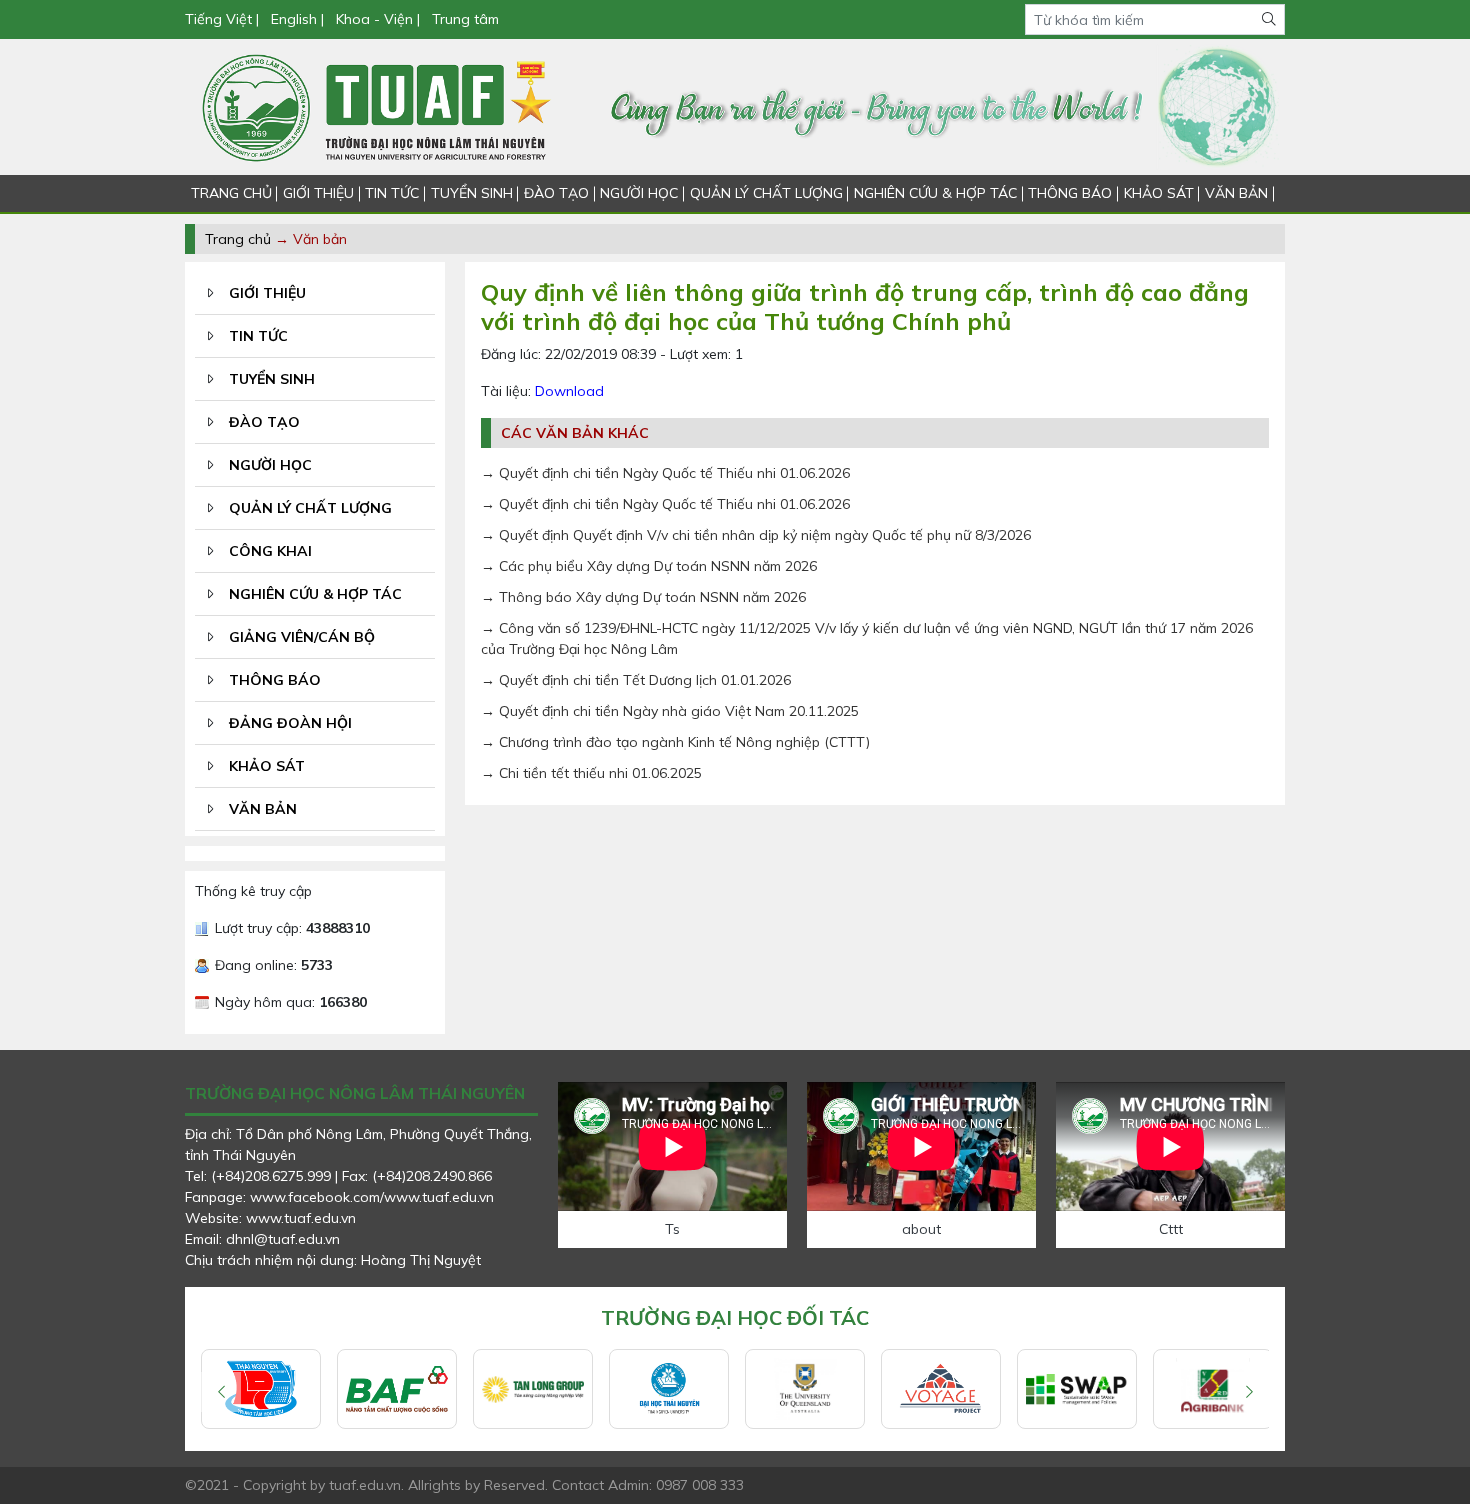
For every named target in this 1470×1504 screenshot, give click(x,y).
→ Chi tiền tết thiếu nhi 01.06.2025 (591, 773)
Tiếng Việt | (224, 19)
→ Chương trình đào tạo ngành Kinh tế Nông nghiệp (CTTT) (675, 742)
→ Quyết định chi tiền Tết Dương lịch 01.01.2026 (636, 680)
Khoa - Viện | (378, 19)
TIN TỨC (392, 193)
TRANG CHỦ (231, 193)
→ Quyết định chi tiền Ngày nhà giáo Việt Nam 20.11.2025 (670, 711)
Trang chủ (238, 239)
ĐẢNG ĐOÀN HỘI (290, 723)
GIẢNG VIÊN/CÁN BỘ (302, 637)
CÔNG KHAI (270, 551)
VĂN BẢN (1236, 193)
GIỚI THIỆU (318, 193)
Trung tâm (465, 19)
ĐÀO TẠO (556, 193)
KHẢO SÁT (1159, 193)
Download (569, 391)
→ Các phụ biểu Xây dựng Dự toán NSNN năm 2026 (649, 566)
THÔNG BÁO (1070, 193)
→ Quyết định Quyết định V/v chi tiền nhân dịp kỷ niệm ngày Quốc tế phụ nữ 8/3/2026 (756, 535)
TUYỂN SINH (472, 193)
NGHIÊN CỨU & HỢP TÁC (935, 193)
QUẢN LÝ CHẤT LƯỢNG (766, 193)
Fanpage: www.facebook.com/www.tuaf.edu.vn (339, 1197)
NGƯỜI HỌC (639, 193)
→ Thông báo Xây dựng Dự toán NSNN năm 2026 (643, 597)
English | (297, 19)
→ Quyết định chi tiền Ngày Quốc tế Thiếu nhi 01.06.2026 (665, 473)
